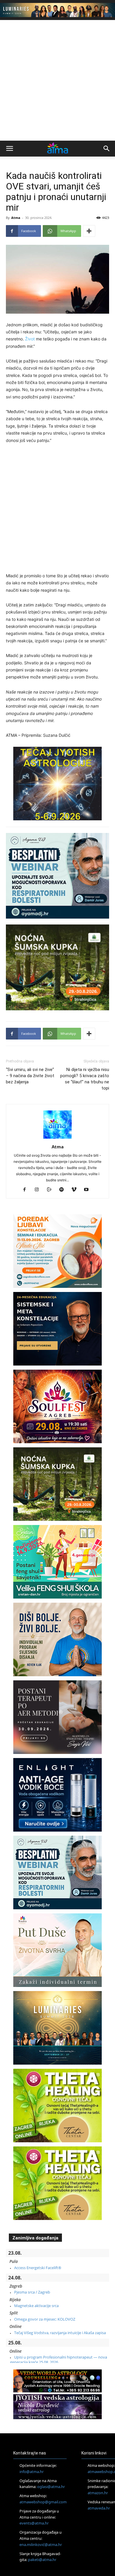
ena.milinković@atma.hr (41, 2545)
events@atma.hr (34, 2523)
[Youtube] (89, 1190)
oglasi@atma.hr (51, 2487)
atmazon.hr (98, 2493)
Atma (16, 218)
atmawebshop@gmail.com (43, 2502)
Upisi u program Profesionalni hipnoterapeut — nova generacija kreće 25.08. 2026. (59, 2359)
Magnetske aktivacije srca (36, 2306)
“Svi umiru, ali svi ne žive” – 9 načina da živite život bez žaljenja (30, 1076)
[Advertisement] (57, 80)
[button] (9, 149)
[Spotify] (64, 1190)
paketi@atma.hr (42, 2560)
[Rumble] (51, 1190)
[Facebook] (27, 1190)
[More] (89, 231)
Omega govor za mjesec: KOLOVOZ (45, 2319)
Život (30, 339)
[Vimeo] (76, 1190)
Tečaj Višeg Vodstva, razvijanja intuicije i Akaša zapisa (60, 2333)
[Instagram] (39, 1190)
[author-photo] (57, 1139)
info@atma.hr (32, 2472)
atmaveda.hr (99, 2508)
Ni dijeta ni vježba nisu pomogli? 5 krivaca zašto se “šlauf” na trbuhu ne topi (85, 1079)
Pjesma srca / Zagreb (32, 2292)
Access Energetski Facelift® (38, 2268)
